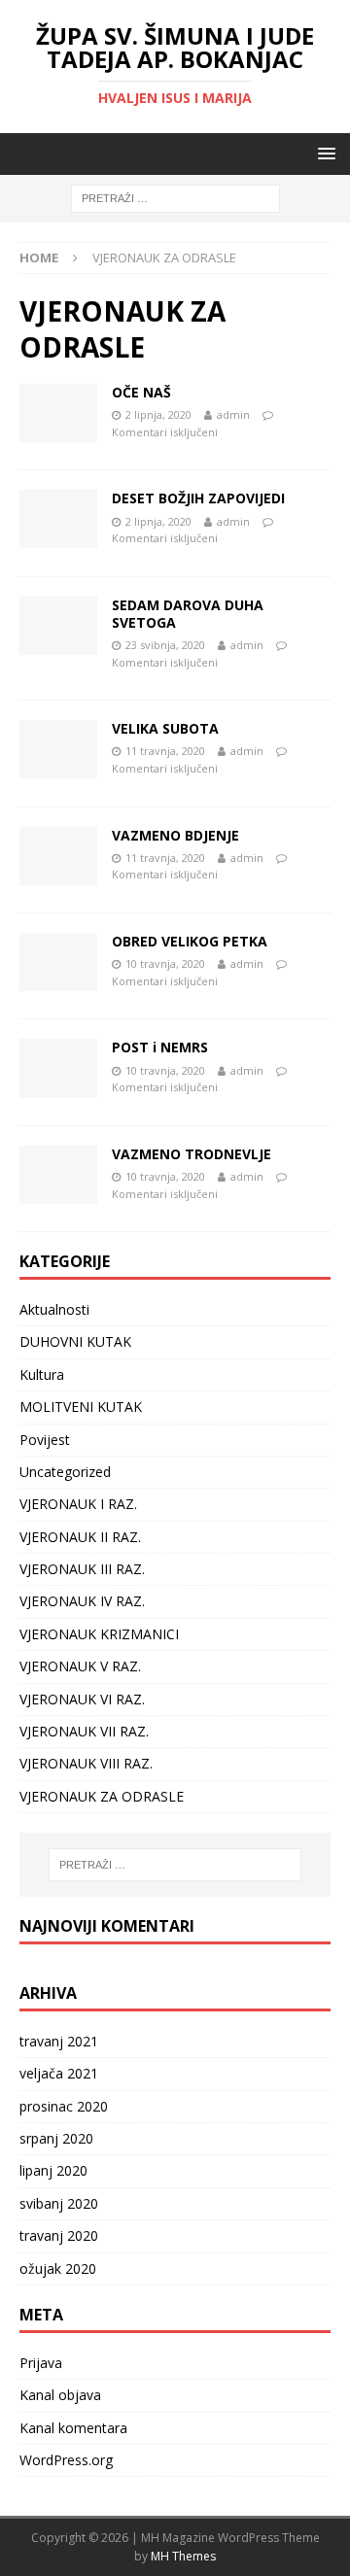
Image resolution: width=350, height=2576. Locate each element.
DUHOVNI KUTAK (75, 1341)
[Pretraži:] (175, 198)
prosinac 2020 (64, 2106)
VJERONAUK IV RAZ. (82, 1601)
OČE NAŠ (141, 392)
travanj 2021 (59, 2041)
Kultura (42, 1374)
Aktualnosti (54, 1309)
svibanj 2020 (59, 2203)
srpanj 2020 (56, 2138)
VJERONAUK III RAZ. (82, 1569)
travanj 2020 (59, 2235)
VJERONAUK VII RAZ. (84, 1731)
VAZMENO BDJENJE (175, 835)
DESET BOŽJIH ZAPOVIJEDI (198, 498)
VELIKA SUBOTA (165, 728)
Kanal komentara (73, 2428)
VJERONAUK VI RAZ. (82, 1699)
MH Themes (183, 2556)
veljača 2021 (59, 2073)
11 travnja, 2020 (165, 751)
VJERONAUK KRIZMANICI (99, 1634)
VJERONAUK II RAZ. (80, 1537)
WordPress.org (66, 2460)
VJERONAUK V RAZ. (80, 1666)
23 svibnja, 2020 (165, 645)
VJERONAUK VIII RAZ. (86, 1763)
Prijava (41, 2363)
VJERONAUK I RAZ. (78, 1504)
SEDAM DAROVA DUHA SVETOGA (188, 614)
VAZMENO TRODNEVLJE (192, 1154)
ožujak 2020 (58, 2268)
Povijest (45, 1440)
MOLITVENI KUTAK (81, 1407)
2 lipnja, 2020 (158, 414)
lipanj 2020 (53, 2170)
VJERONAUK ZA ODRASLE (102, 1796)
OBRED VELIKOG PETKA (190, 941)
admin (233, 414)
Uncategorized (65, 1472)
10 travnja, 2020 (165, 963)
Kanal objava (60, 2395)
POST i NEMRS (160, 1047)
